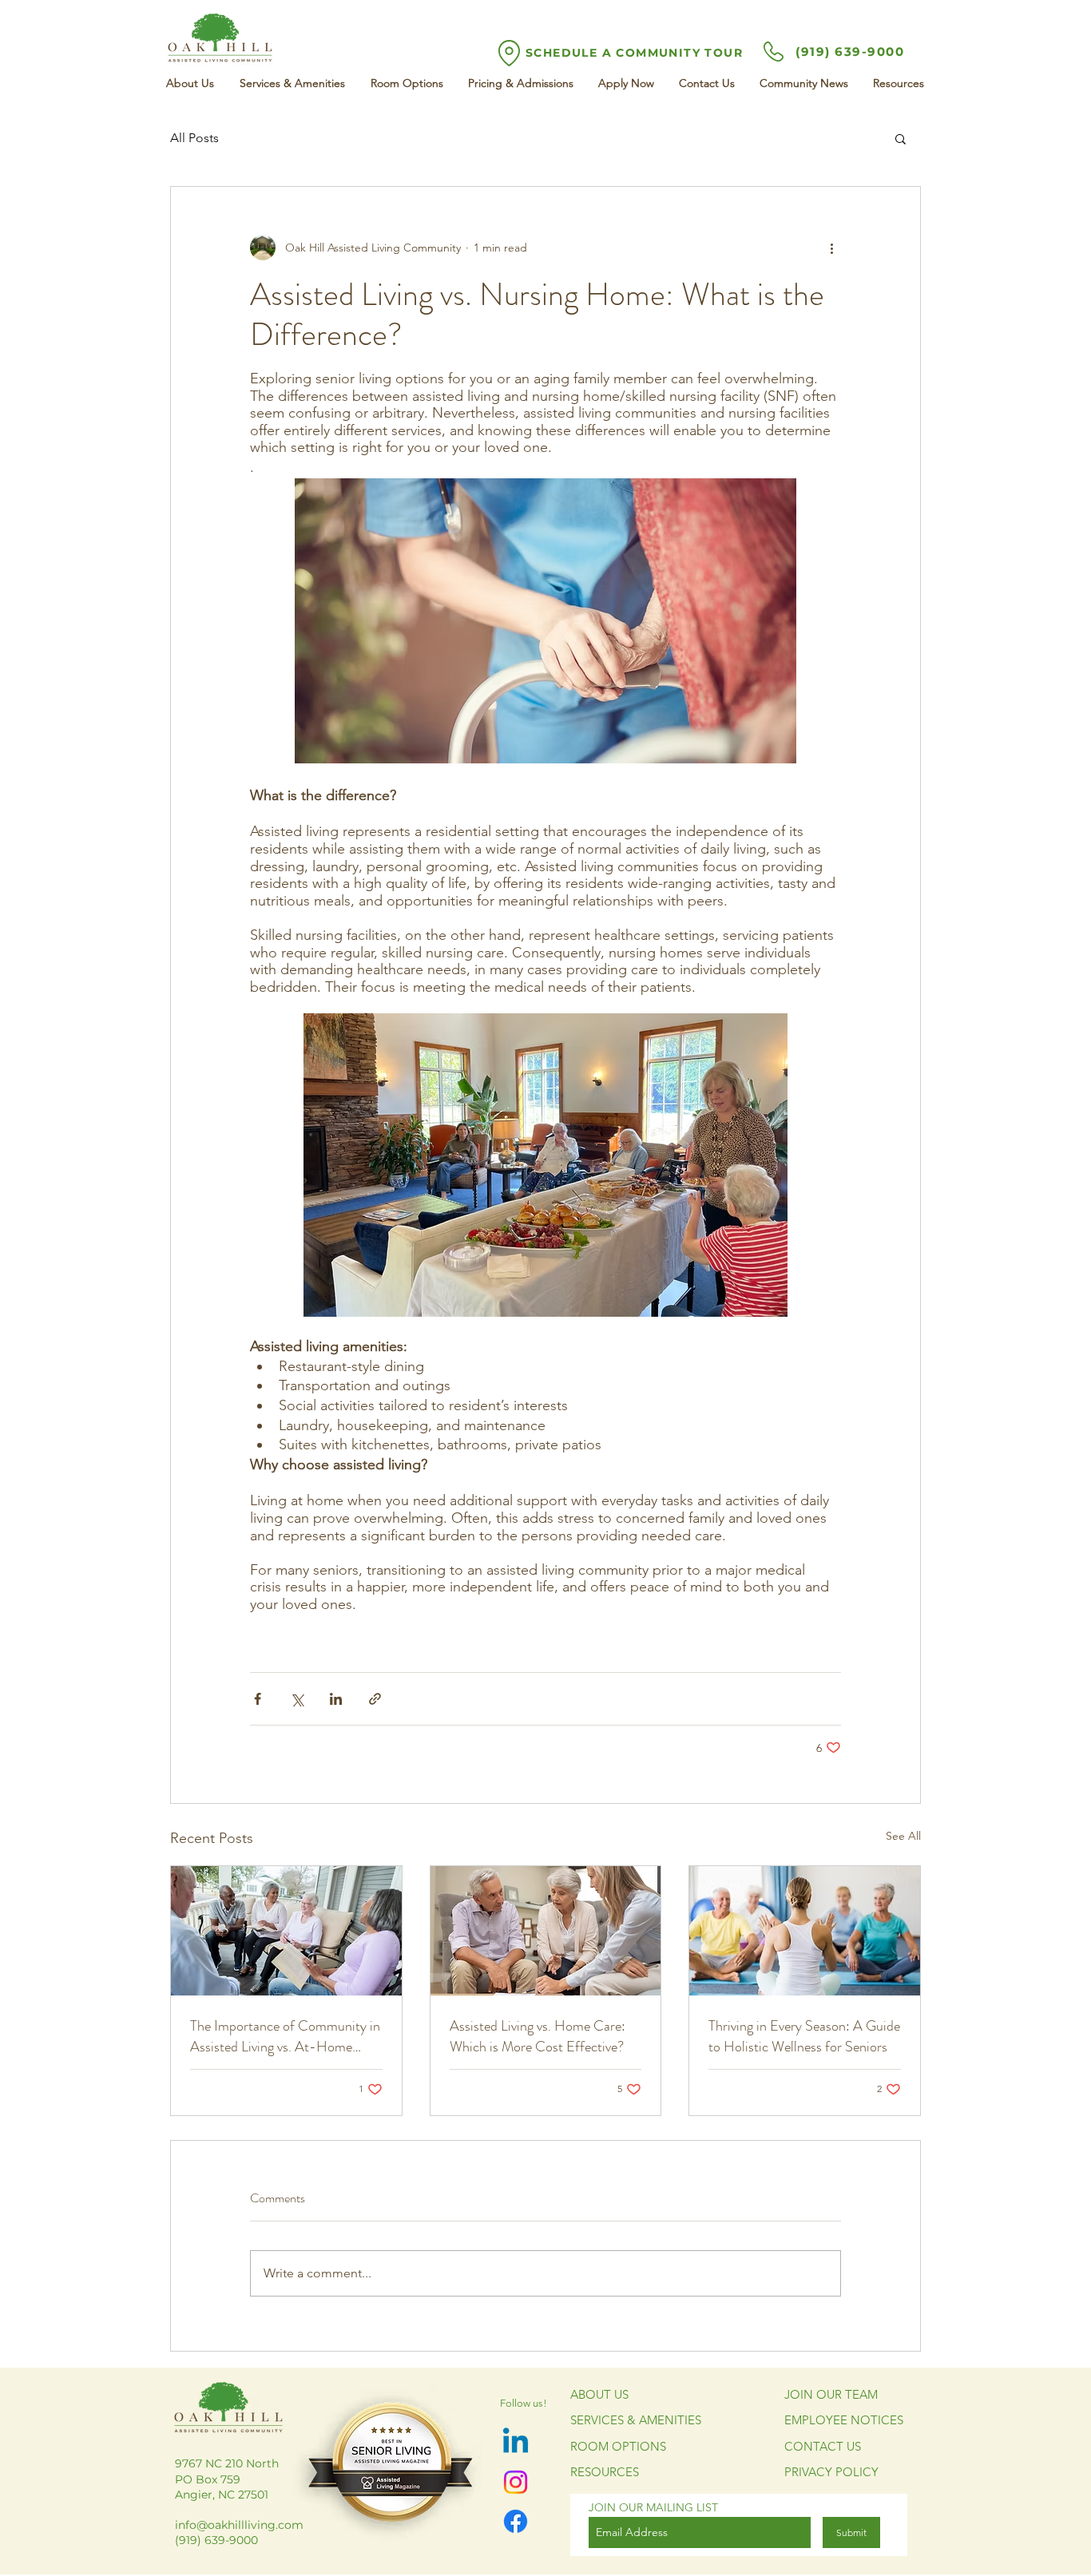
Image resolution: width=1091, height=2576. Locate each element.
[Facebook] (516, 2521)
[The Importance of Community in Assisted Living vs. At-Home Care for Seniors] (286, 1931)
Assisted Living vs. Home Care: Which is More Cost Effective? (538, 2036)
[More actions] (831, 248)
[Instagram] (516, 2482)
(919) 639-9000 (850, 52)
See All (903, 1836)
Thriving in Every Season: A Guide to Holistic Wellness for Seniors (804, 2036)
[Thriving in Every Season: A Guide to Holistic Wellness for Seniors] (805, 1931)
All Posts (194, 138)
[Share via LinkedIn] (336, 1699)
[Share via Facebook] (258, 1699)
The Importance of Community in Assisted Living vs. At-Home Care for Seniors (285, 2036)
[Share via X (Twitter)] (297, 1699)
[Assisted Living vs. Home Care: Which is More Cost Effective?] (546, 1931)
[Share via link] (375, 1699)
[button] (901, 138)
